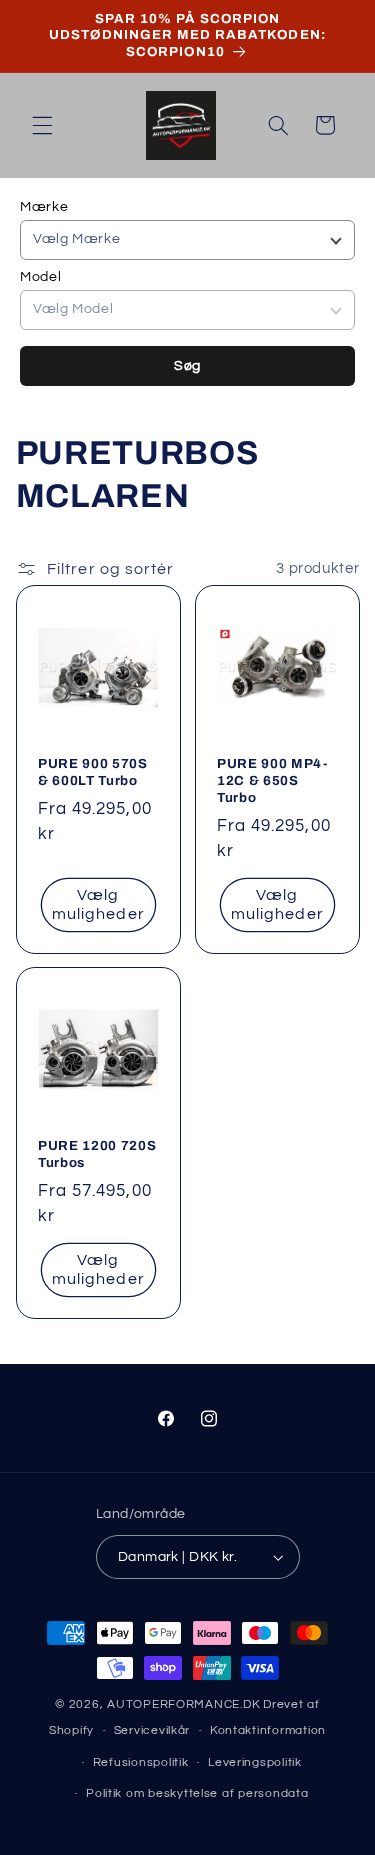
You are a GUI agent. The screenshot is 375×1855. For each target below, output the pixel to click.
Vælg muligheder (98, 904)
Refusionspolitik (141, 1762)
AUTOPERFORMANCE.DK (183, 1704)
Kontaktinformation (268, 1730)
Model (40, 277)
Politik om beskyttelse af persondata (197, 1793)
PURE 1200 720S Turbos (97, 1155)
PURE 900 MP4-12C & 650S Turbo (272, 780)
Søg (187, 366)
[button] (42, 125)
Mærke (44, 207)
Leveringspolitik (255, 1762)
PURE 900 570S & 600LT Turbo (93, 772)
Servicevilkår (152, 1730)
